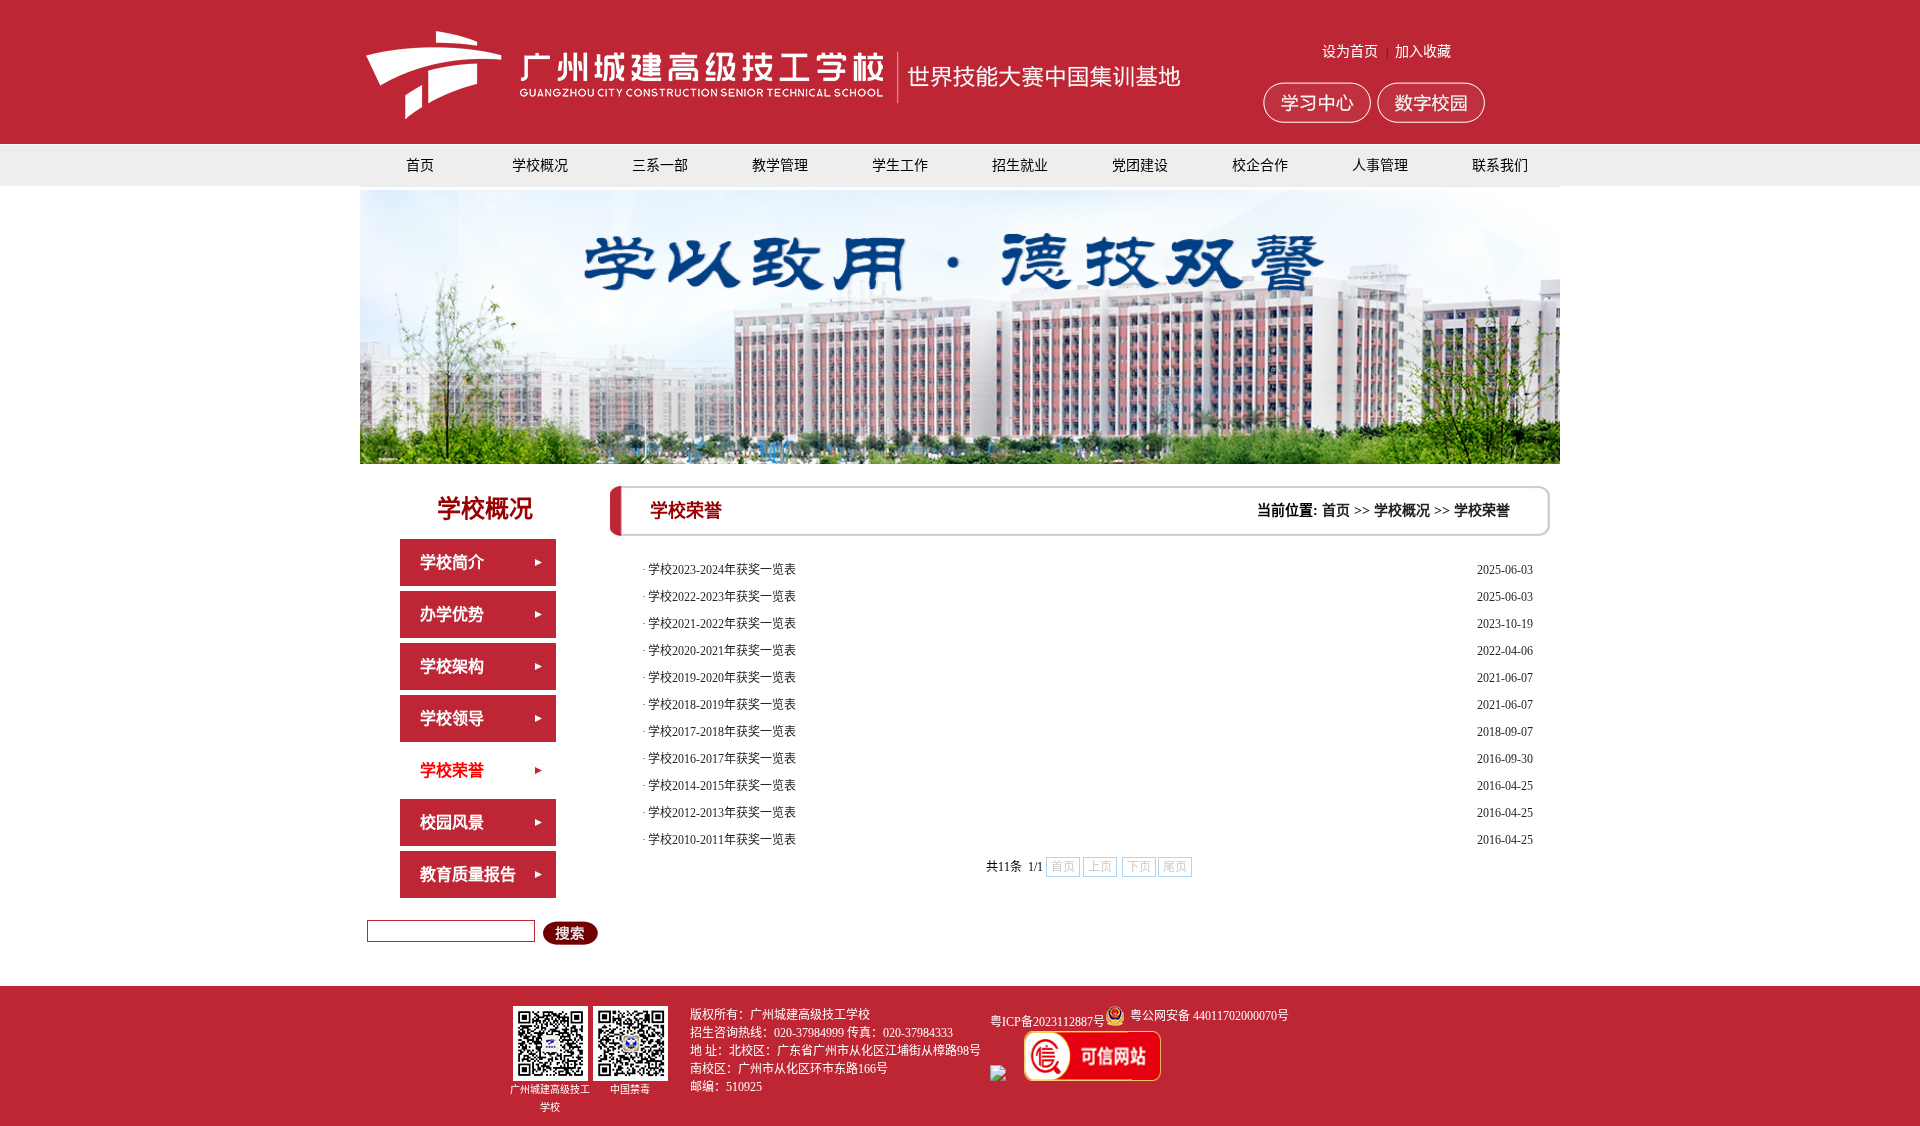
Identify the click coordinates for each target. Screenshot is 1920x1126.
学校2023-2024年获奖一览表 (722, 570)
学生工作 (900, 165)
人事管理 (1380, 165)
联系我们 (1500, 165)
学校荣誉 (452, 770)
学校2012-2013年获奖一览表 (722, 813)
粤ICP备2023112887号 (1047, 1022)
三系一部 (660, 165)
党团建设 (1140, 165)
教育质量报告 (468, 874)
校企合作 (1260, 165)
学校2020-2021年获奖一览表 (722, 651)
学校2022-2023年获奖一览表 (722, 597)
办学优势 (452, 614)
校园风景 (452, 822)
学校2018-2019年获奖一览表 (722, 705)
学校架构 (452, 666)
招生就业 (1020, 165)
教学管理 (780, 165)
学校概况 (540, 165)
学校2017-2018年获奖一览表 (722, 732)
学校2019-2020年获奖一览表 (722, 678)
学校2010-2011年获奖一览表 (722, 840)
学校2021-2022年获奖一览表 (722, 624)
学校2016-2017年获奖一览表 (722, 759)
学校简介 (452, 562)
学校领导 (452, 718)
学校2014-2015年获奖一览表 (722, 786)
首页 (420, 165)
